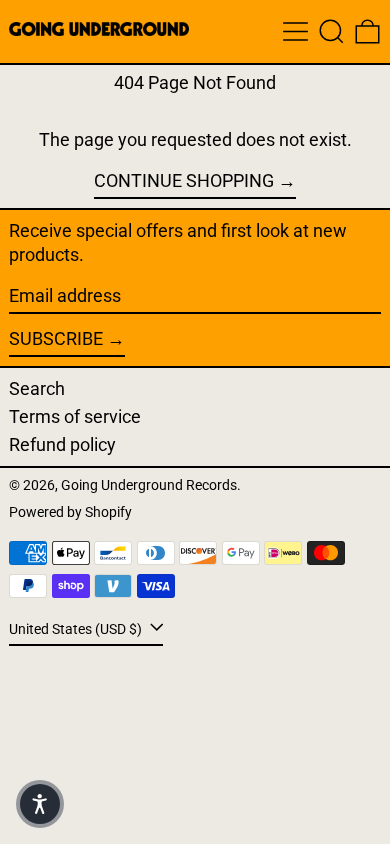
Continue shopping (184, 180)
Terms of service (75, 416)
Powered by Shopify (70, 512)
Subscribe (56, 338)
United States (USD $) (77, 629)
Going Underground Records (149, 485)
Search (37, 388)
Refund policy (62, 444)
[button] (331, 31)
